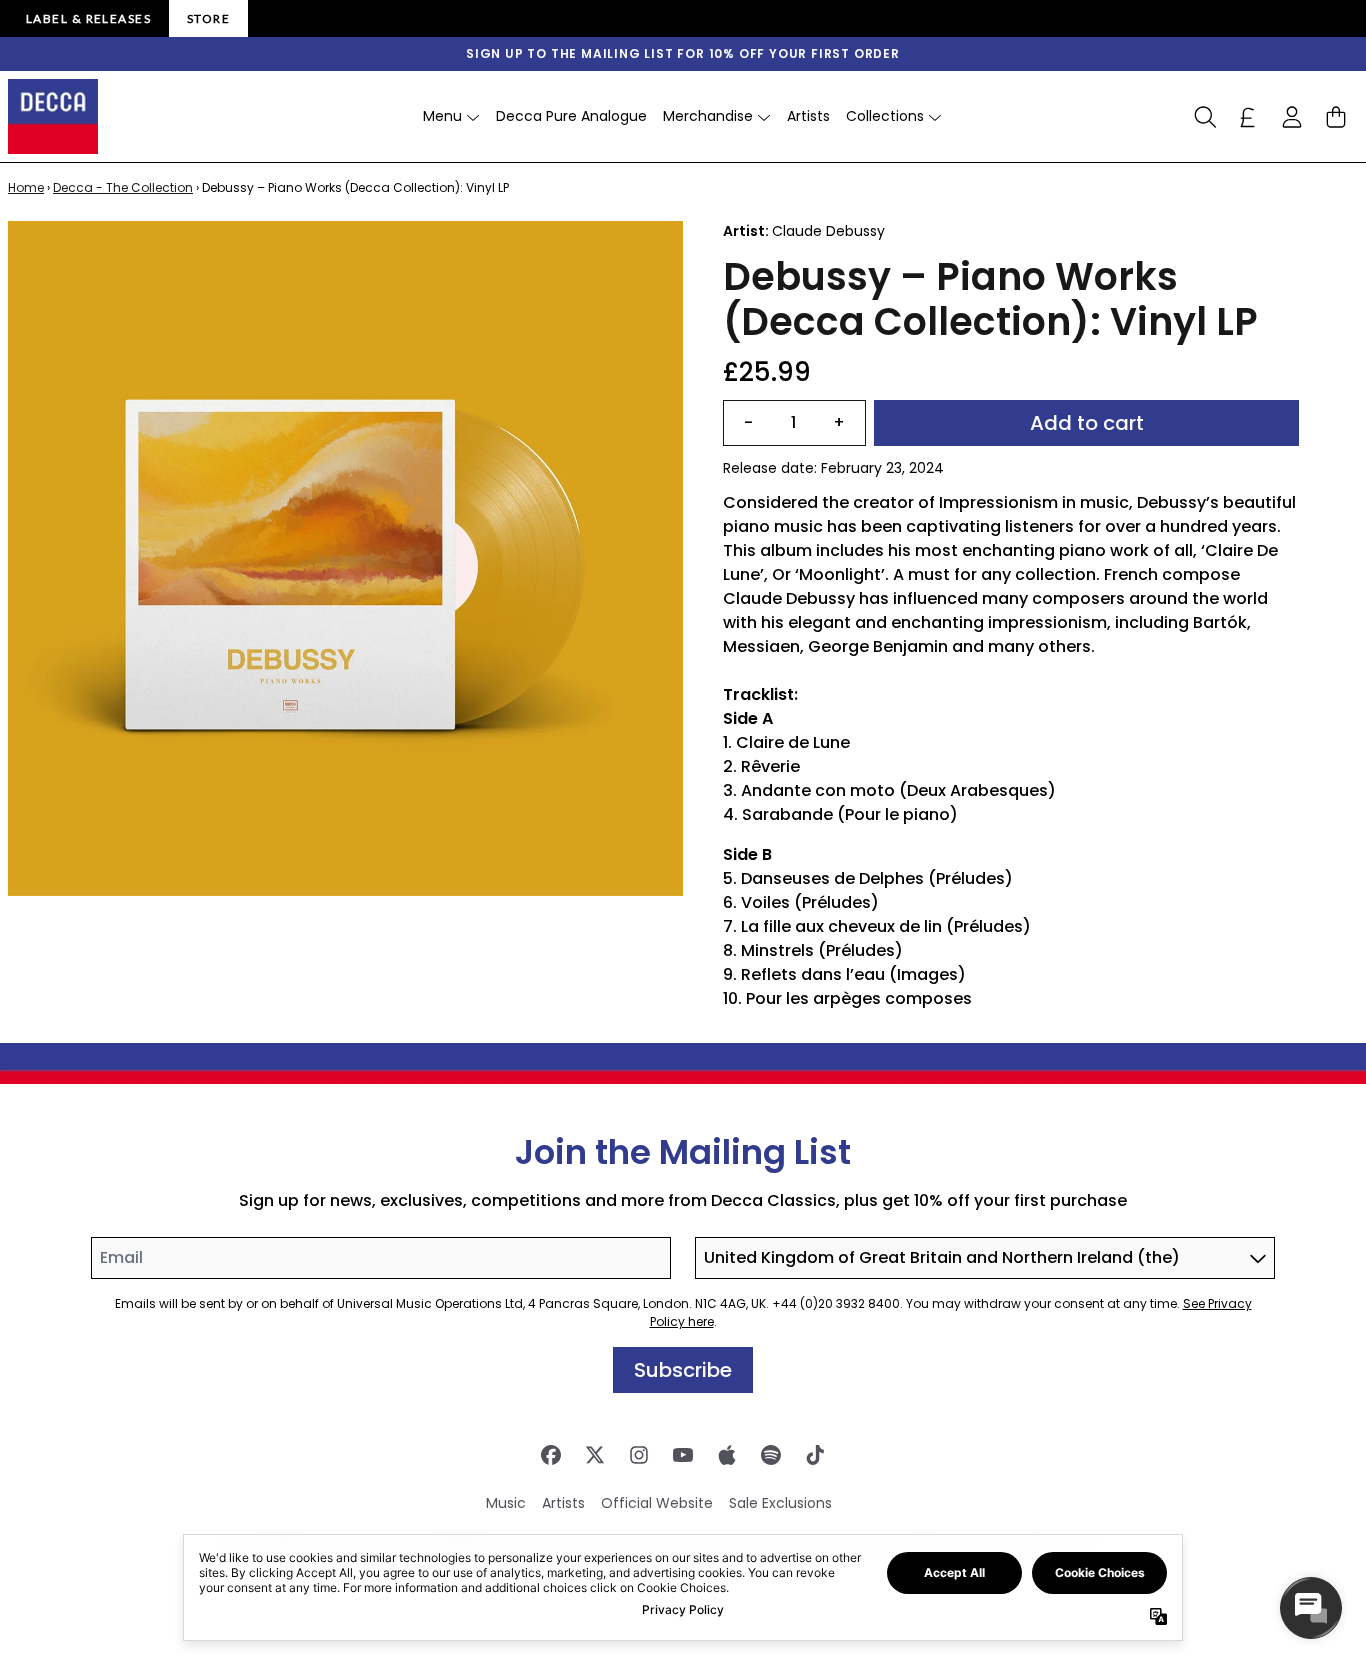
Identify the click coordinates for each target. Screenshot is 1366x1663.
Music (506, 1503)
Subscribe (683, 1370)
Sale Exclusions (780, 1503)
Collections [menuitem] (885, 116)
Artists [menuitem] (808, 116)
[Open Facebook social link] (551, 1455)
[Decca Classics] (53, 116)
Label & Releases (88, 18)
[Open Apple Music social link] (727, 1455)
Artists (563, 1503)
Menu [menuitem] (442, 116)
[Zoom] (345, 558)
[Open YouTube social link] (683, 1455)
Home (26, 187)
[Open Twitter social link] (595, 1455)
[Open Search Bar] (1204, 117)
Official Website (657, 1503)
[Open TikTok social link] (815, 1455)
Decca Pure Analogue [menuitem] (571, 116)
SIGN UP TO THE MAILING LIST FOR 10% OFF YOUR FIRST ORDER (683, 53)
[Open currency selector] (1248, 117)
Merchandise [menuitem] (708, 116)
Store (208, 18)
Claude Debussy (828, 231)
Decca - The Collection (123, 187)
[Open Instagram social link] (639, 1455)
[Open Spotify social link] (771, 1455)
